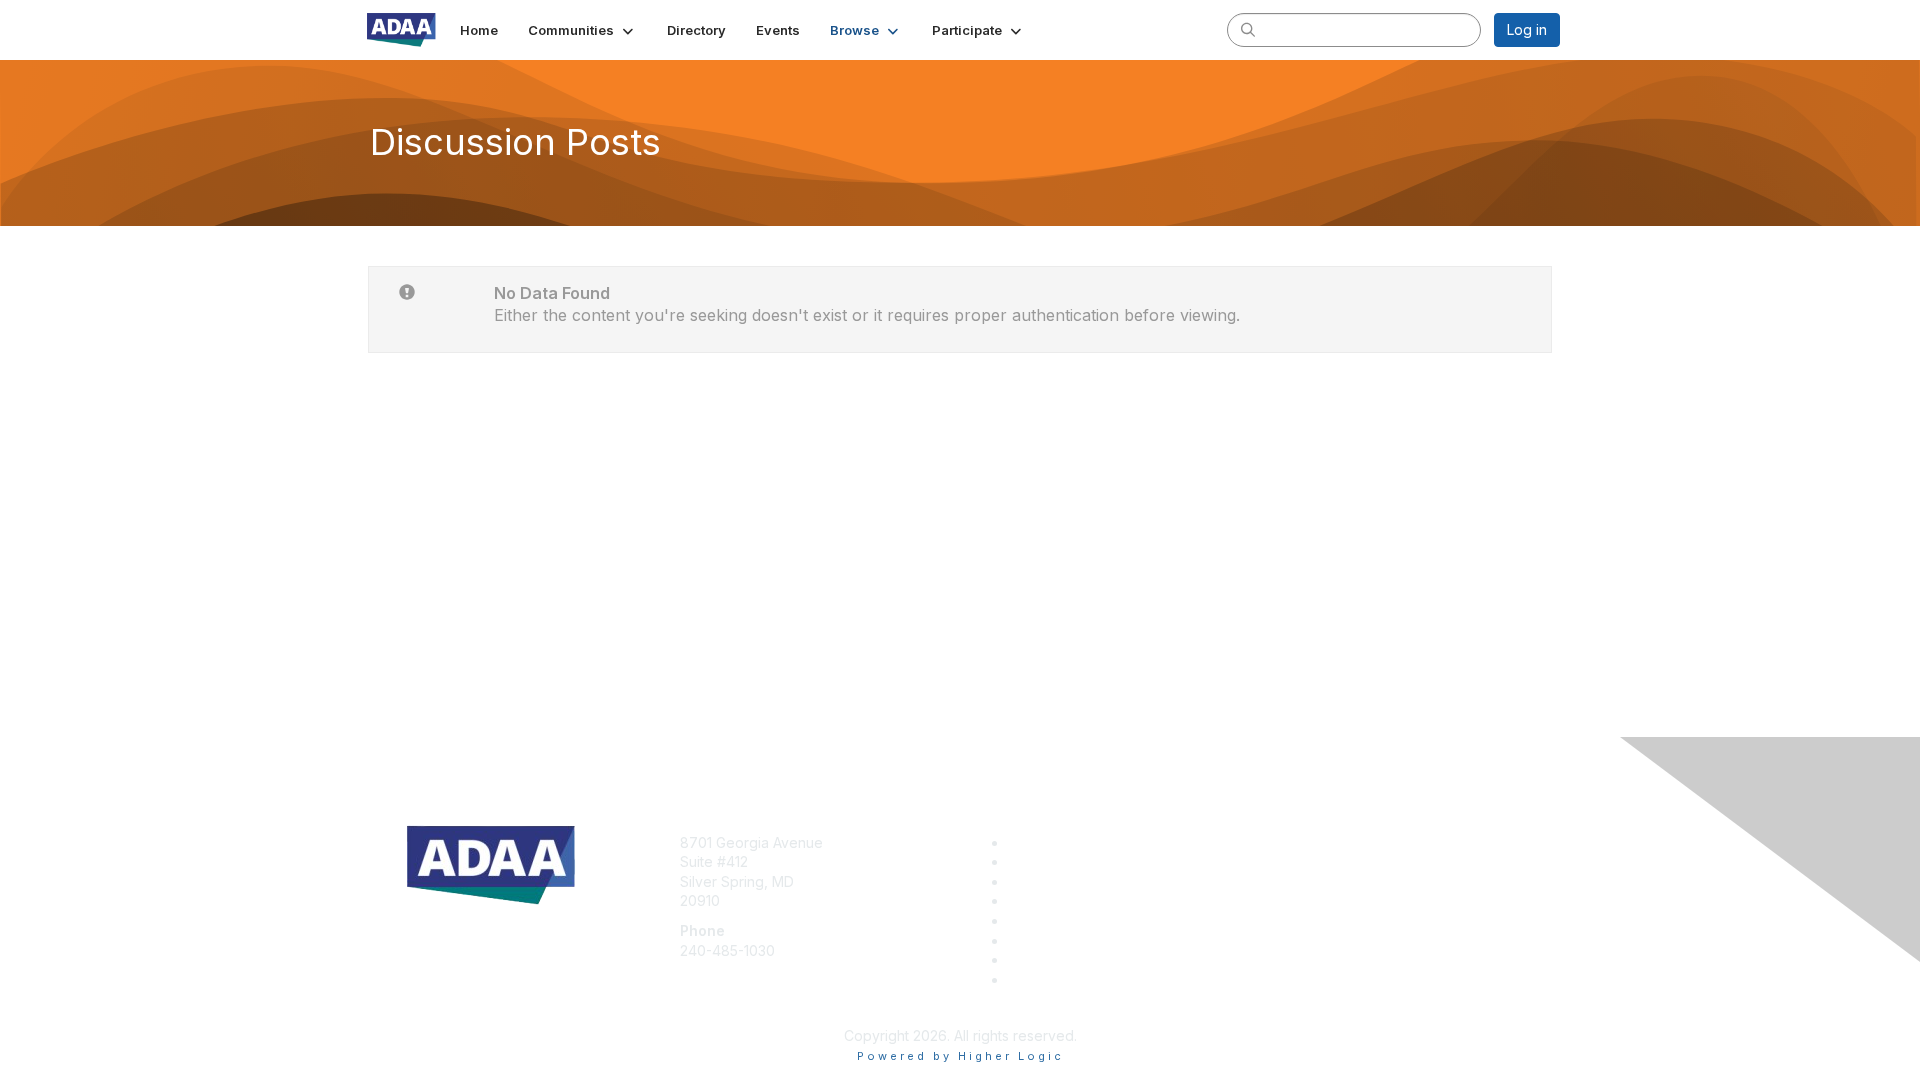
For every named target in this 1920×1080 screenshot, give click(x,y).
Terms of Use (1301, 861)
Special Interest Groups (1085, 900)
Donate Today (438, 976)
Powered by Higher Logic (960, 1056)
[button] (582, 30)
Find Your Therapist (1074, 959)
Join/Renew (1047, 842)
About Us (1287, 842)
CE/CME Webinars (1067, 940)
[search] (1248, 29)
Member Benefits (1064, 861)
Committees (1046, 920)
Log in (1527, 29)
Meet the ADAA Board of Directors (1121, 979)
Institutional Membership (1087, 881)
